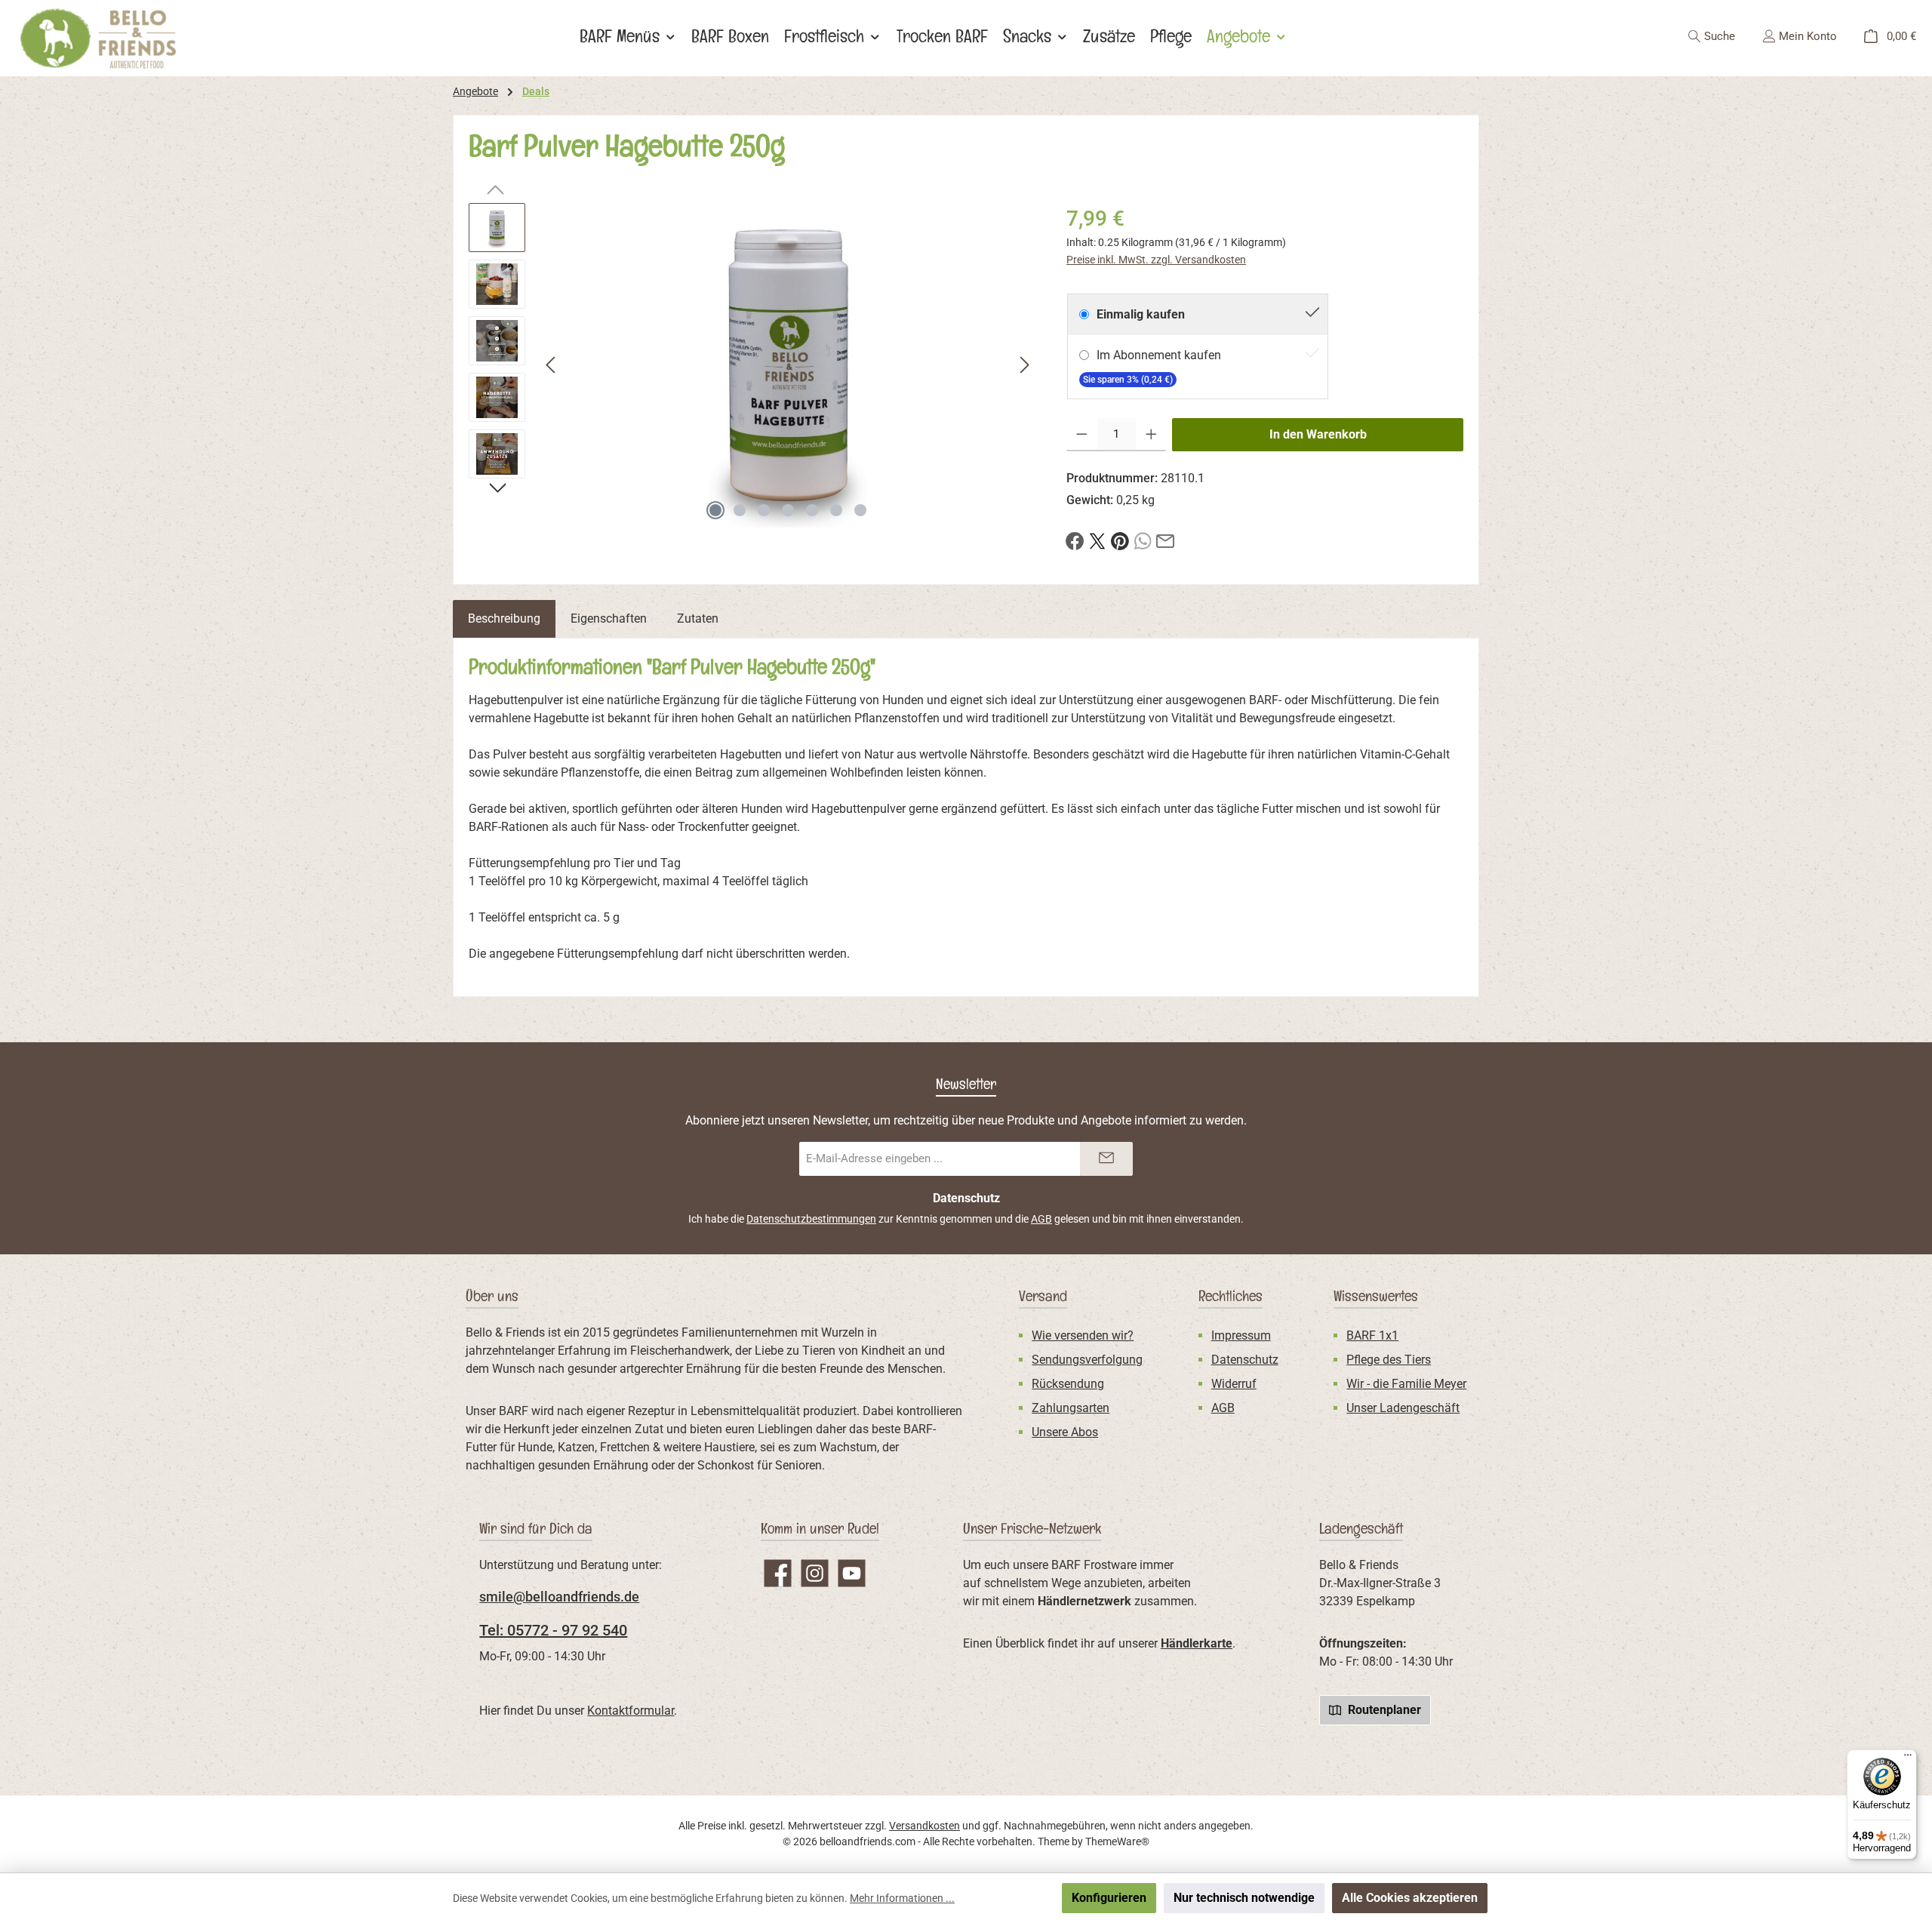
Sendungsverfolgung (1087, 1360)
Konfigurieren (1109, 1898)
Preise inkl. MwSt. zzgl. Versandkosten (1156, 260)
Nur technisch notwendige (1244, 1898)
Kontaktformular (631, 1711)
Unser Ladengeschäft (1403, 1408)
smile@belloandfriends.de (559, 1597)
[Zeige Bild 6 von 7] (836, 510)
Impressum (1241, 1335)
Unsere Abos (1065, 1432)
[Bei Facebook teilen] (1075, 540)
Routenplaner (1383, 1710)
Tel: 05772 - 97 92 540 (553, 1630)
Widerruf (1234, 1384)
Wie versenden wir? (1083, 1335)
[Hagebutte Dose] (788, 365)
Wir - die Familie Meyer (1406, 1384)
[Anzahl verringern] (1082, 435)
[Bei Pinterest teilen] (1120, 540)
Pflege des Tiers (1389, 1360)
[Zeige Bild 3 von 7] (764, 510)
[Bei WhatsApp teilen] (1143, 540)
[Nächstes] (1024, 365)
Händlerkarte (1197, 1643)
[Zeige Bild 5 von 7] (812, 510)
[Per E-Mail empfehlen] (1165, 540)
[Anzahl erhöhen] (1151, 435)
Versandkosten (924, 1826)
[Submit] (1106, 1159)
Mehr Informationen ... (902, 1898)
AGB (1041, 1219)
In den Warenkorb (1318, 434)
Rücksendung (1068, 1384)
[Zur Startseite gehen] (98, 38)
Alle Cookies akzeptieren (1410, 1898)
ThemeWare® (1117, 1841)
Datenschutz (1245, 1360)
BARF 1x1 (1372, 1335)
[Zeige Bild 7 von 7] (860, 510)
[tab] (504, 619)
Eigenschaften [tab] (609, 618)
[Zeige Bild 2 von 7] (740, 510)
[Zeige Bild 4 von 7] (788, 510)
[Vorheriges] (552, 365)
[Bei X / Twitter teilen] (1097, 540)
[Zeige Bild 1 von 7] (715, 510)
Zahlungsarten (1071, 1408)
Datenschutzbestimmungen (811, 1219)
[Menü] (1908, 1758)
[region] (752, 365)
